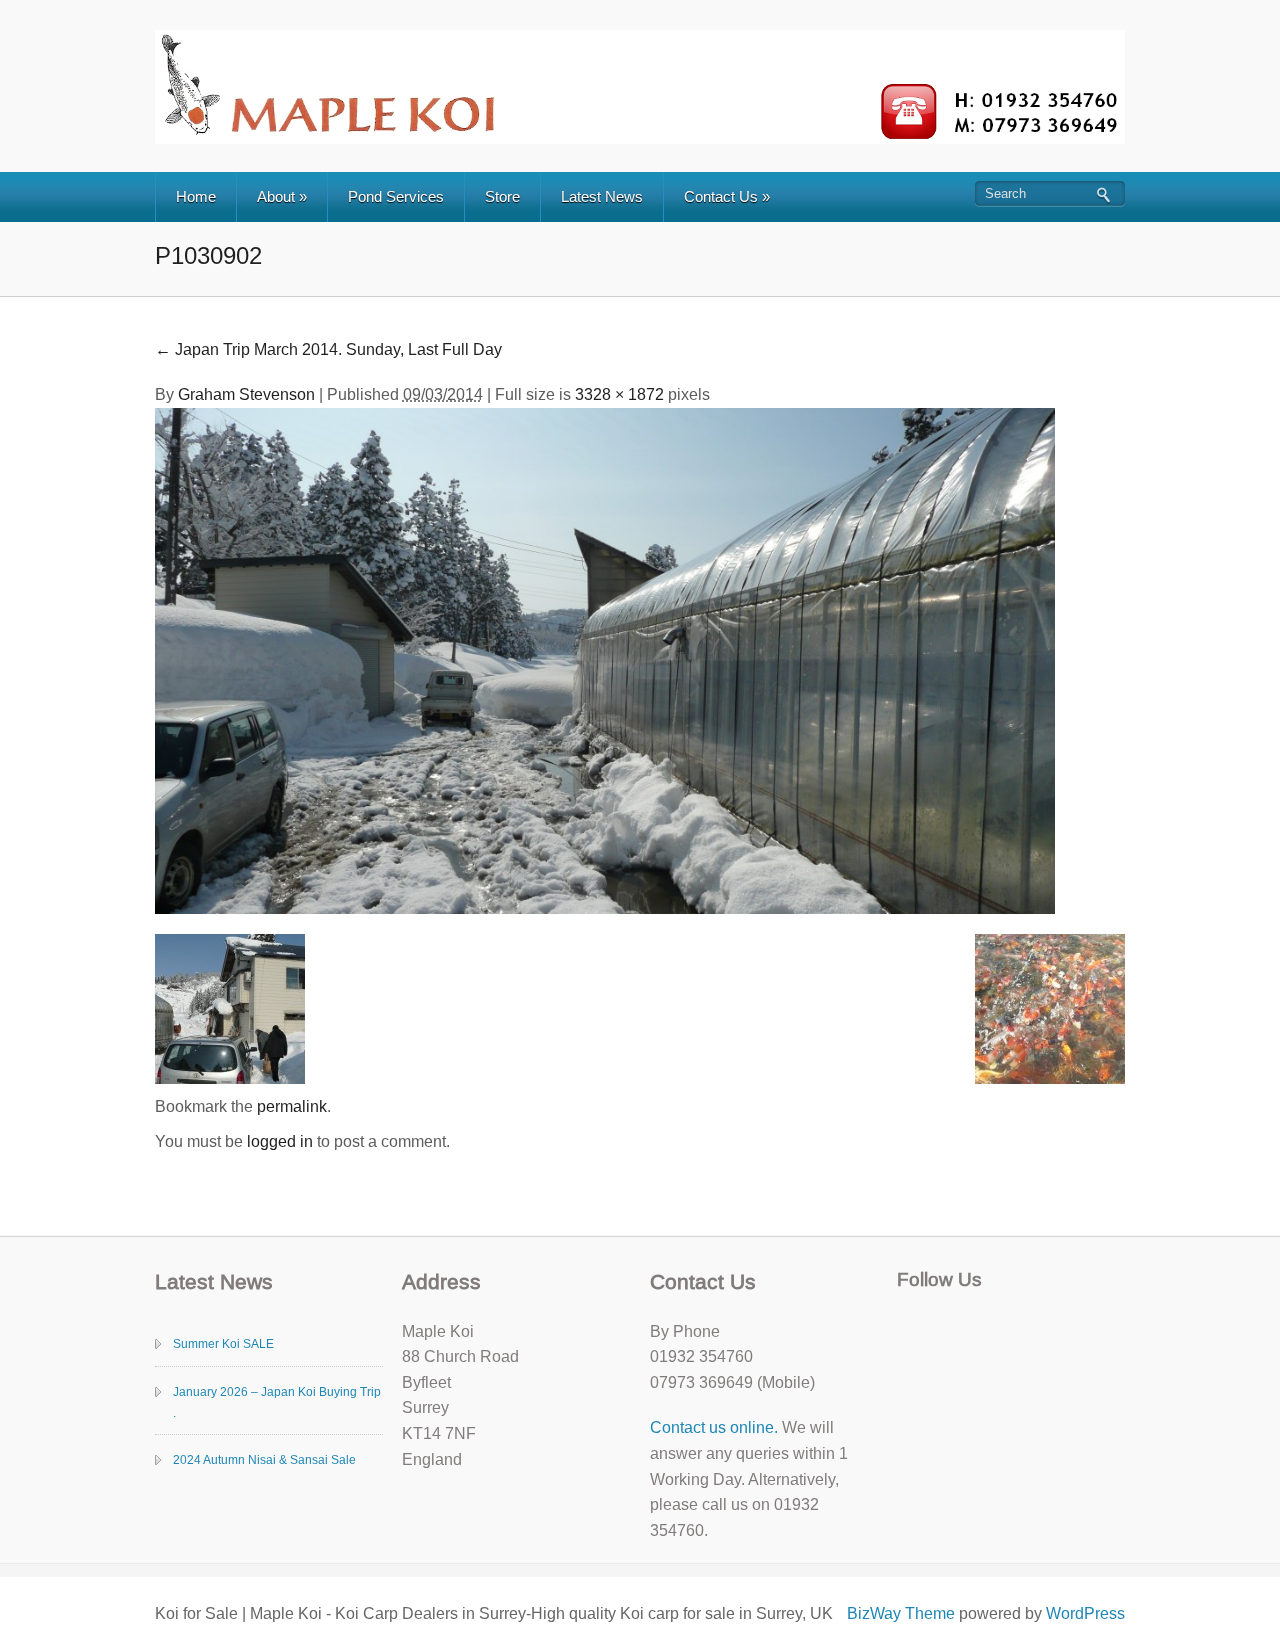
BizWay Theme (901, 1613)
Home (196, 196)
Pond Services (396, 196)
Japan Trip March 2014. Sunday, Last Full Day (328, 349)
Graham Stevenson (246, 394)
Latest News (602, 196)
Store (502, 196)
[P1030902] (605, 659)
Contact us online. (714, 1427)
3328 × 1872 (619, 394)
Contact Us (727, 196)
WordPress (1085, 1613)
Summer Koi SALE (223, 1344)
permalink (292, 1106)
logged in (280, 1141)
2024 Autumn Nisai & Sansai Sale (264, 1460)
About (282, 196)
